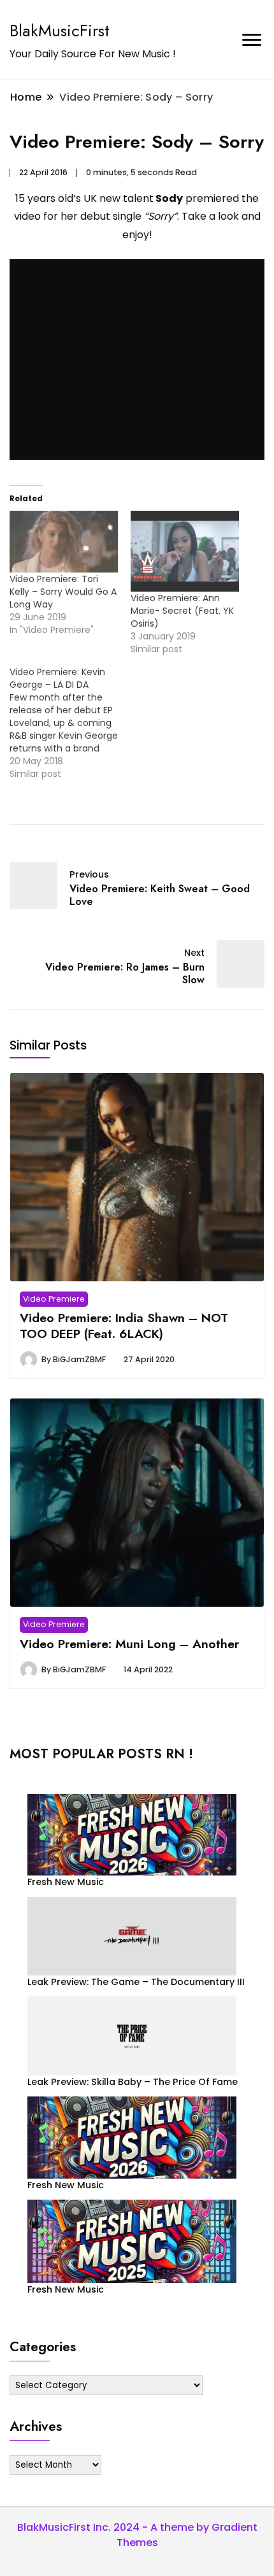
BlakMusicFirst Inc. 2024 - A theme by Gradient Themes (137, 2535)
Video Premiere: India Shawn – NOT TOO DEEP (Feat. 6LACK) (124, 1325)
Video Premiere (54, 1299)
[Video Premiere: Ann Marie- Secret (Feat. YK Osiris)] (185, 551)
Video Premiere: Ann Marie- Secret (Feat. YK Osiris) (182, 611)
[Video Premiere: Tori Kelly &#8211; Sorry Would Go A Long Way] (64, 542)
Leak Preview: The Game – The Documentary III (136, 1982)
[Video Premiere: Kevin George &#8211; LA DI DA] (70, 723)
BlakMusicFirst (60, 31)
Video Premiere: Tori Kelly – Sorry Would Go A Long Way (63, 592)
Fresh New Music (66, 1882)
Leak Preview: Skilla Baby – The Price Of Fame (133, 2082)
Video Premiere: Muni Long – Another (129, 1644)
